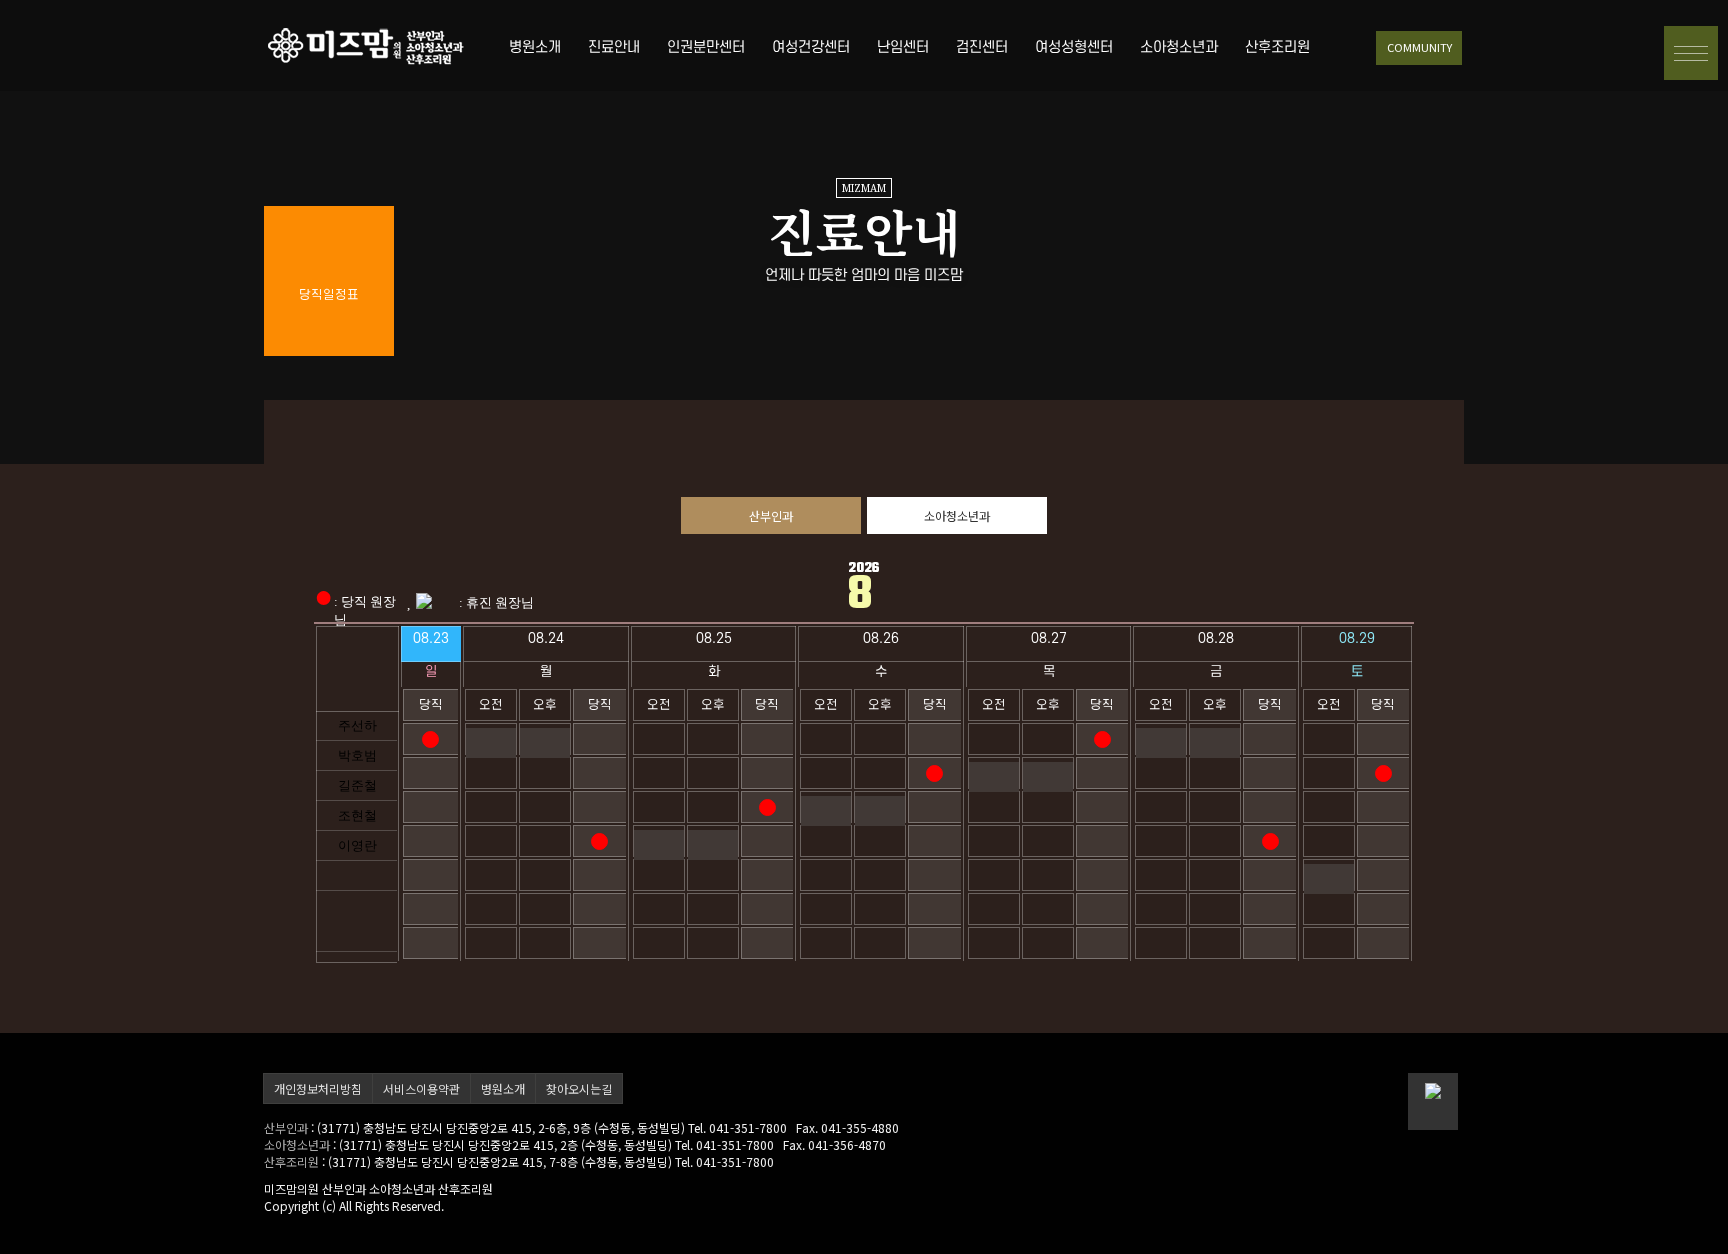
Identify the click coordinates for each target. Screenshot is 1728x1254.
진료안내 (614, 47)
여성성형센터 (1074, 47)
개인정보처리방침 (318, 1088)
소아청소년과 (1179, 47)
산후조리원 (1277, 47)
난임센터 (903, 47)
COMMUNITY (1419, 47)
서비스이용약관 (421, 1088)
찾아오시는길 (579, 1088)
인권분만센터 (706, 47)
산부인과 (771, 515)
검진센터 (982, 47)
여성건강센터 (811, 47)
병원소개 (535, 47)
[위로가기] (1433, 1101)
